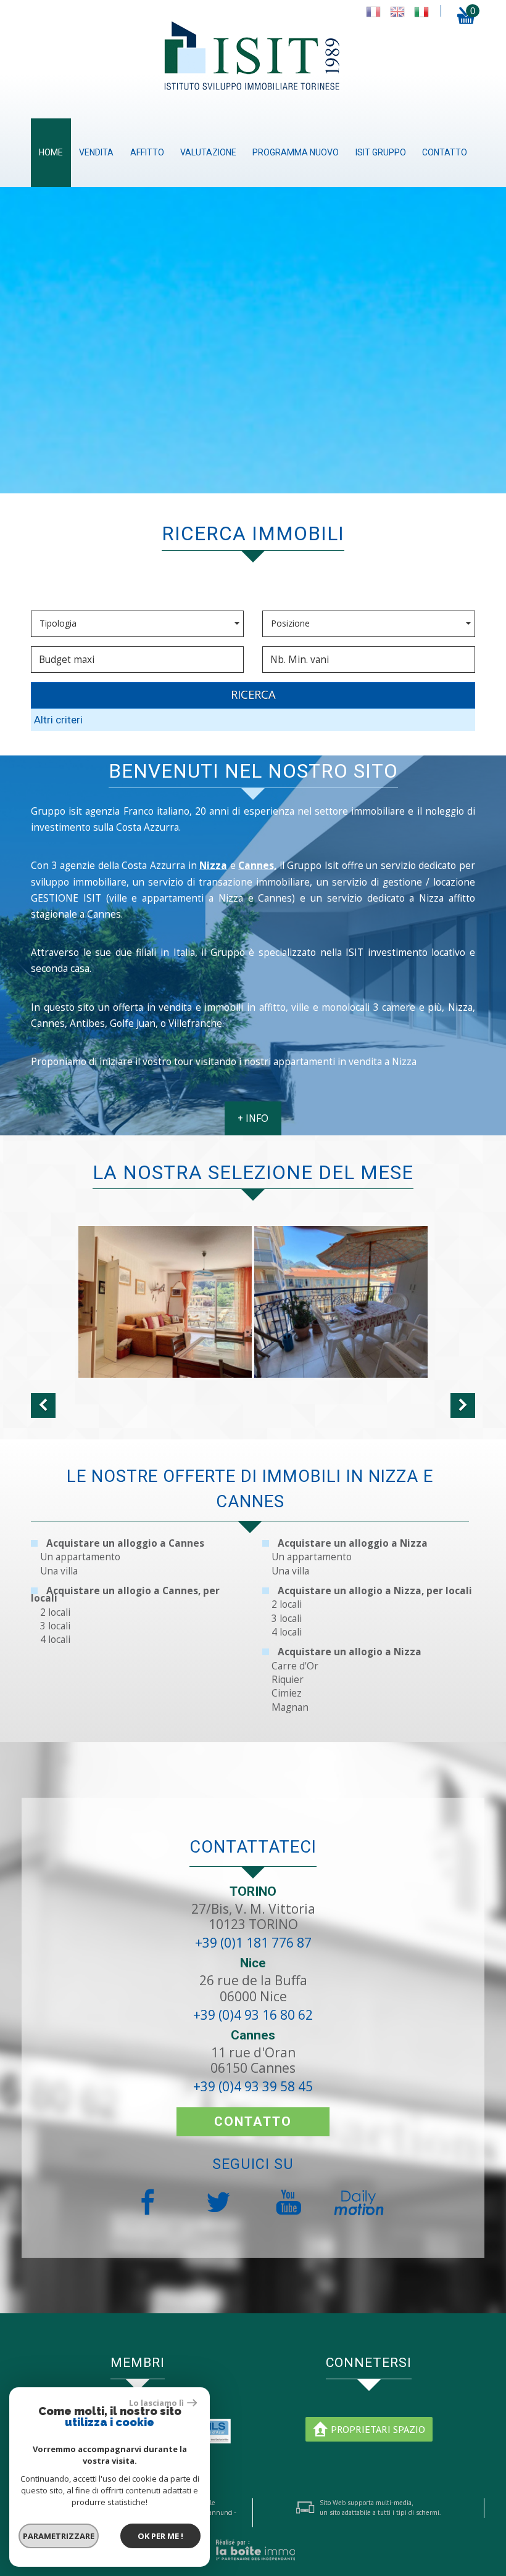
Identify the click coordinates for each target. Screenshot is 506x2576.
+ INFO (253, 1118)
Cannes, (257, 866)
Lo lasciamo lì (156, 2403)
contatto (445, 152)
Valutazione (208, 152)
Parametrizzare (59, 2536)
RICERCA (253, 694)
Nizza (213, 866)
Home (51, 152)
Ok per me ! (160, 2536)
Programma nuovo (296, 152)
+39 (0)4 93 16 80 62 (253, 2015)
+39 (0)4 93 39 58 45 (253, 2086)
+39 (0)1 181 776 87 (253, 1943)
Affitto (147, 152)
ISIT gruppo (381, 152)
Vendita (96, 152)
